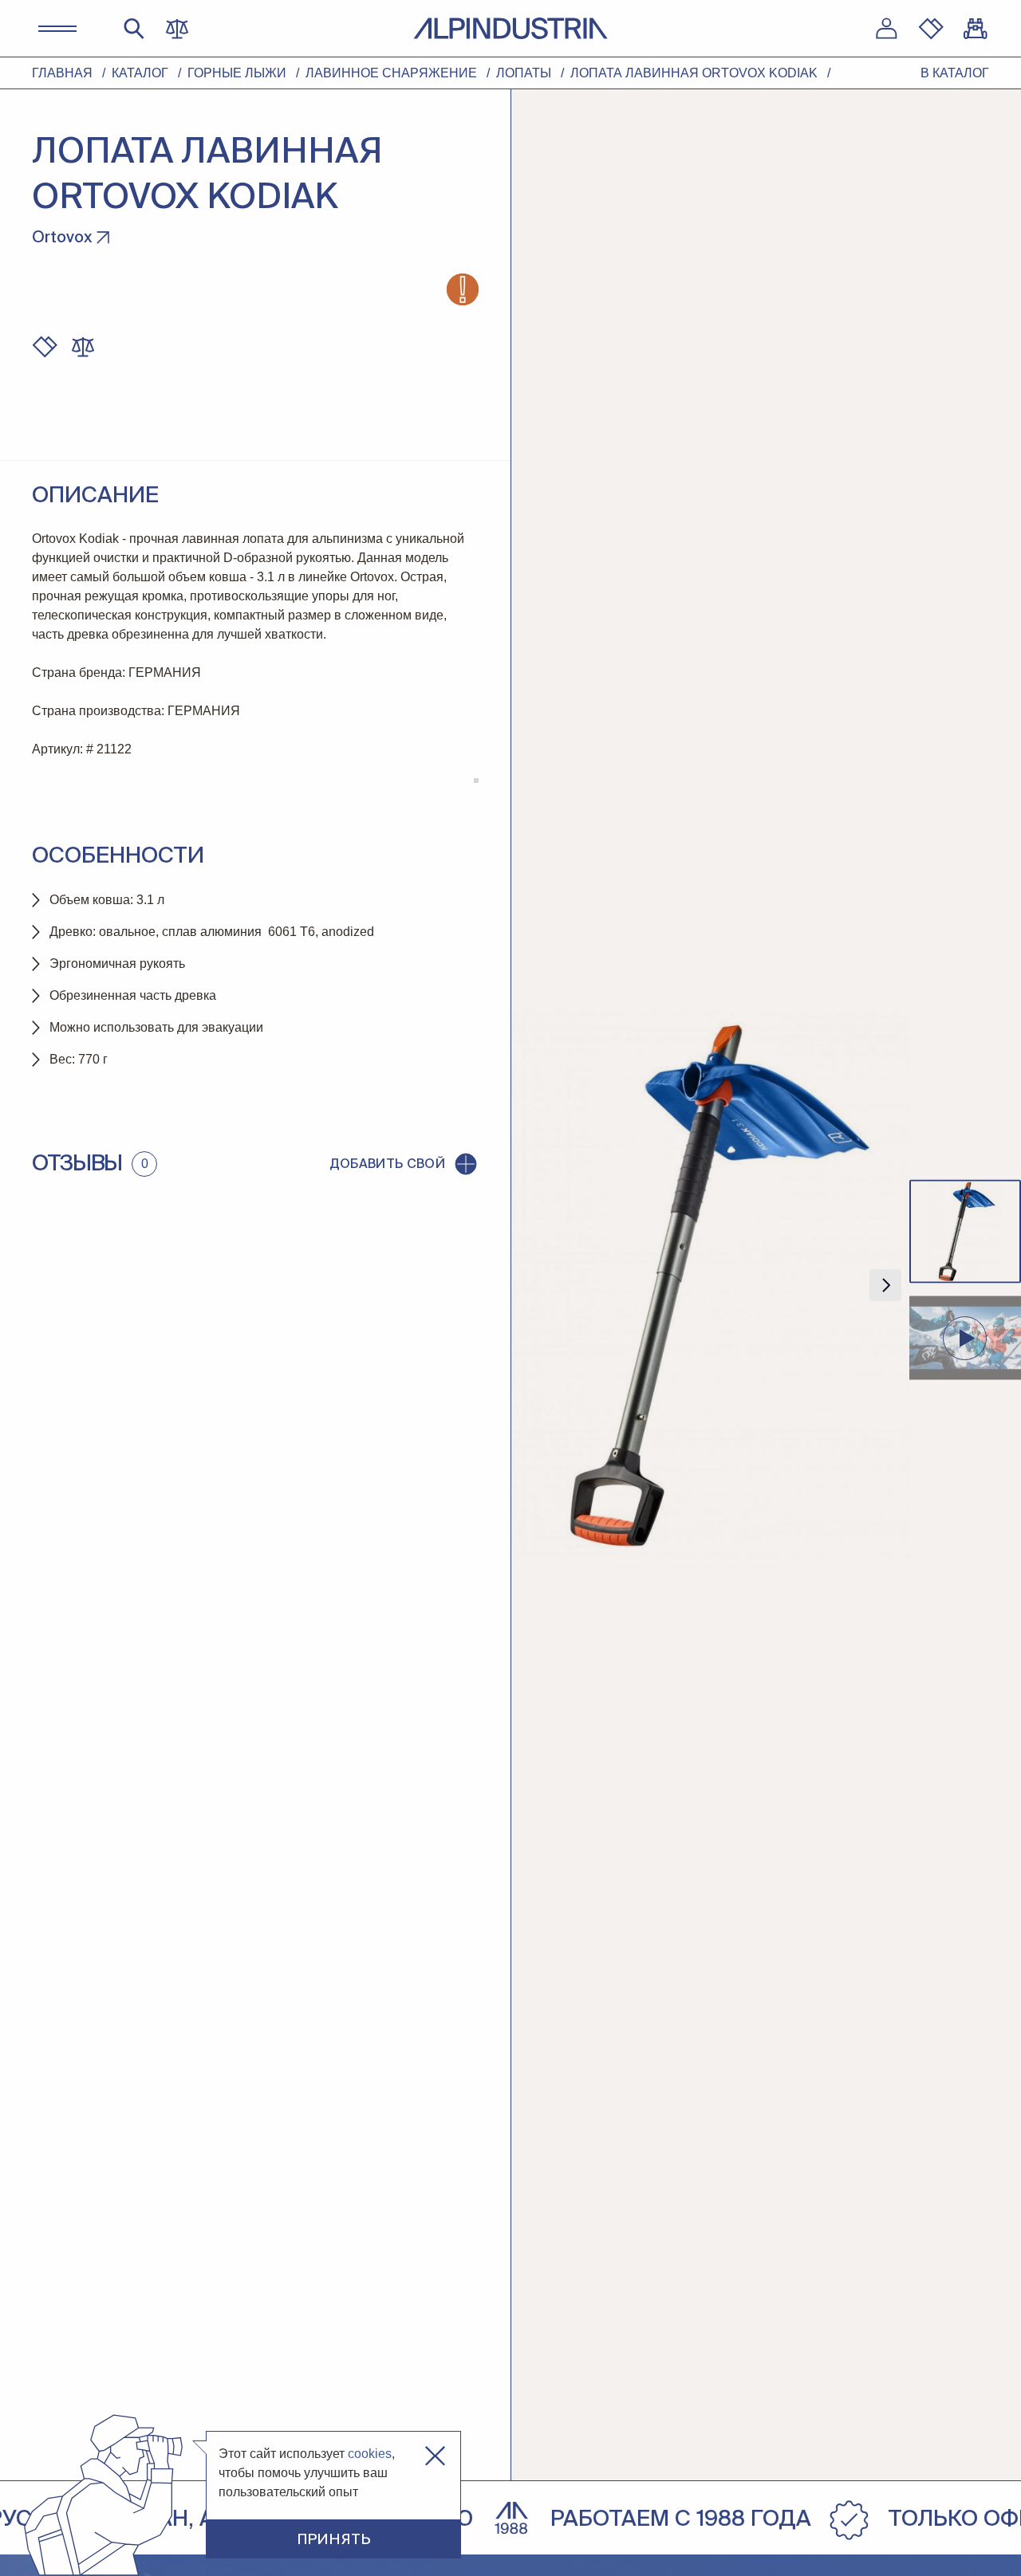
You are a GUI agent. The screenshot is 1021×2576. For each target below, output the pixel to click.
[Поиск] (134, 29)
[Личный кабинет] (886, 29)
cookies (370, 2454)
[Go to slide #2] (965, 1339)
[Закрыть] (435, 2456)
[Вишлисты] (931, 29)
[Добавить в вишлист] (45, 347)
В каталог (955, 73)
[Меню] (57, 29)
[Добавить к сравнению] (83, 347)
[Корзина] (976, 29)
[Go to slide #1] (965, 1232)
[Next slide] (885, 1285)
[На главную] (510, 28)
